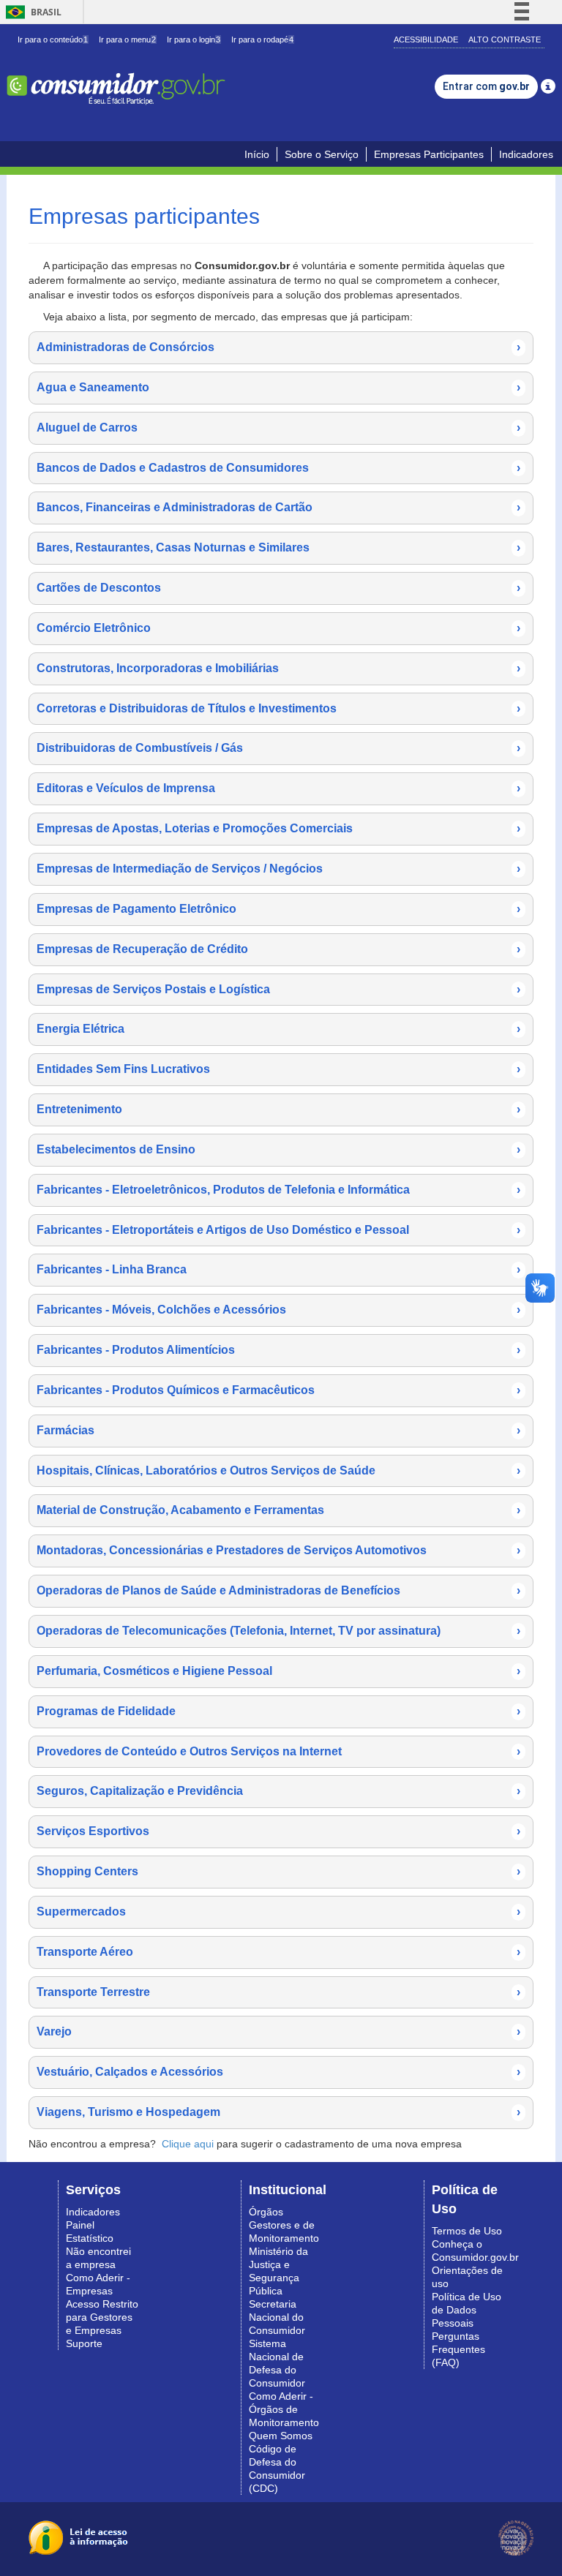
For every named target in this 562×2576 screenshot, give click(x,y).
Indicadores (526, 154)
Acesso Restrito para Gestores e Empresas (102, 2317)
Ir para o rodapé (262, 39)
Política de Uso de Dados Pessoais (467, 2310)
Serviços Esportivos (278, 1831)
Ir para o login (194, 39)
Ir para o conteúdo (53, 39)
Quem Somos (281, 2436)
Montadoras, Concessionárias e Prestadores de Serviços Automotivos (278, 1550)
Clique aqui (188, 2144)
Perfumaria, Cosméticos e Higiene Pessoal (278, 1671)
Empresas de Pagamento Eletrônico (278, 909)
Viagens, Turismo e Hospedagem (278, 2112)
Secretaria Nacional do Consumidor (277, 2317)
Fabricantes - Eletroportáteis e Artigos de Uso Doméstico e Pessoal (278, 1230)
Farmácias (278, 1430)
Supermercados (278, 1912)
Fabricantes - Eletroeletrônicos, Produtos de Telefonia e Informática (278, 1190)
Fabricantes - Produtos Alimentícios (278, 1350)
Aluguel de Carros (278, 428)
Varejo (278, 2031)
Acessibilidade (426, 39)
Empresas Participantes (429, 154)
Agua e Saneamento (278, 387)
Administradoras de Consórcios (278, 347)
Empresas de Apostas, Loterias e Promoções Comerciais (278, 828)
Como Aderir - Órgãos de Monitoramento (284, 2409)
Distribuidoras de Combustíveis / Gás (278, 748)
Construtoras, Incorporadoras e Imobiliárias (278, 668)
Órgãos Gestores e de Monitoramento (284, 2225)
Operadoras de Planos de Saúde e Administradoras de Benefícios (278, 1590)
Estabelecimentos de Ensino (278, 1149)
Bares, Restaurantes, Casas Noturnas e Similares (278, 547)
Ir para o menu (127, 39)
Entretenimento (278, 1109)
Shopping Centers (278, 1871)
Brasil (31, 12)
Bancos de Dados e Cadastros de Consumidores (278, 468)
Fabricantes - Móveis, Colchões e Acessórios (278, 1310)
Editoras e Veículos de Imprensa (278, 788)
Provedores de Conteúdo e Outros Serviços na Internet (278, 1751)
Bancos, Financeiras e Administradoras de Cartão (278, 507)
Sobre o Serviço (322, 154)
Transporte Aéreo (278, 1952)
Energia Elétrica (278, 1029)
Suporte (84, 2343)
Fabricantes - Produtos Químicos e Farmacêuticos (278, 1390)
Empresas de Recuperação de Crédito (278, 949)
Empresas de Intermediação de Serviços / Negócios (278, 869)
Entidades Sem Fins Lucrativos (278, 1069)
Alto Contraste (505, 39)
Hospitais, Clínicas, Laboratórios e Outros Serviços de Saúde (278, 1470)
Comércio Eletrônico (278, 628)
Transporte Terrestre (278, 1992)
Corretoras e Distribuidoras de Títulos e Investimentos (278, 708)
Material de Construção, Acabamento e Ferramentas (278, 1510)
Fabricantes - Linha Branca (278, 1269)
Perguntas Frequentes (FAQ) (458, 2349)
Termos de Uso (467, 2231)
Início (257, 154)
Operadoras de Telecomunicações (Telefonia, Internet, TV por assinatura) (278, 1631)
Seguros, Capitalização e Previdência (278, 1791)
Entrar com (486, 86)
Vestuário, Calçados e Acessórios (278, 2072)
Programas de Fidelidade (278, 1711)
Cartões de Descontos (278, 588)
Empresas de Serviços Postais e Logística (278, 989)
